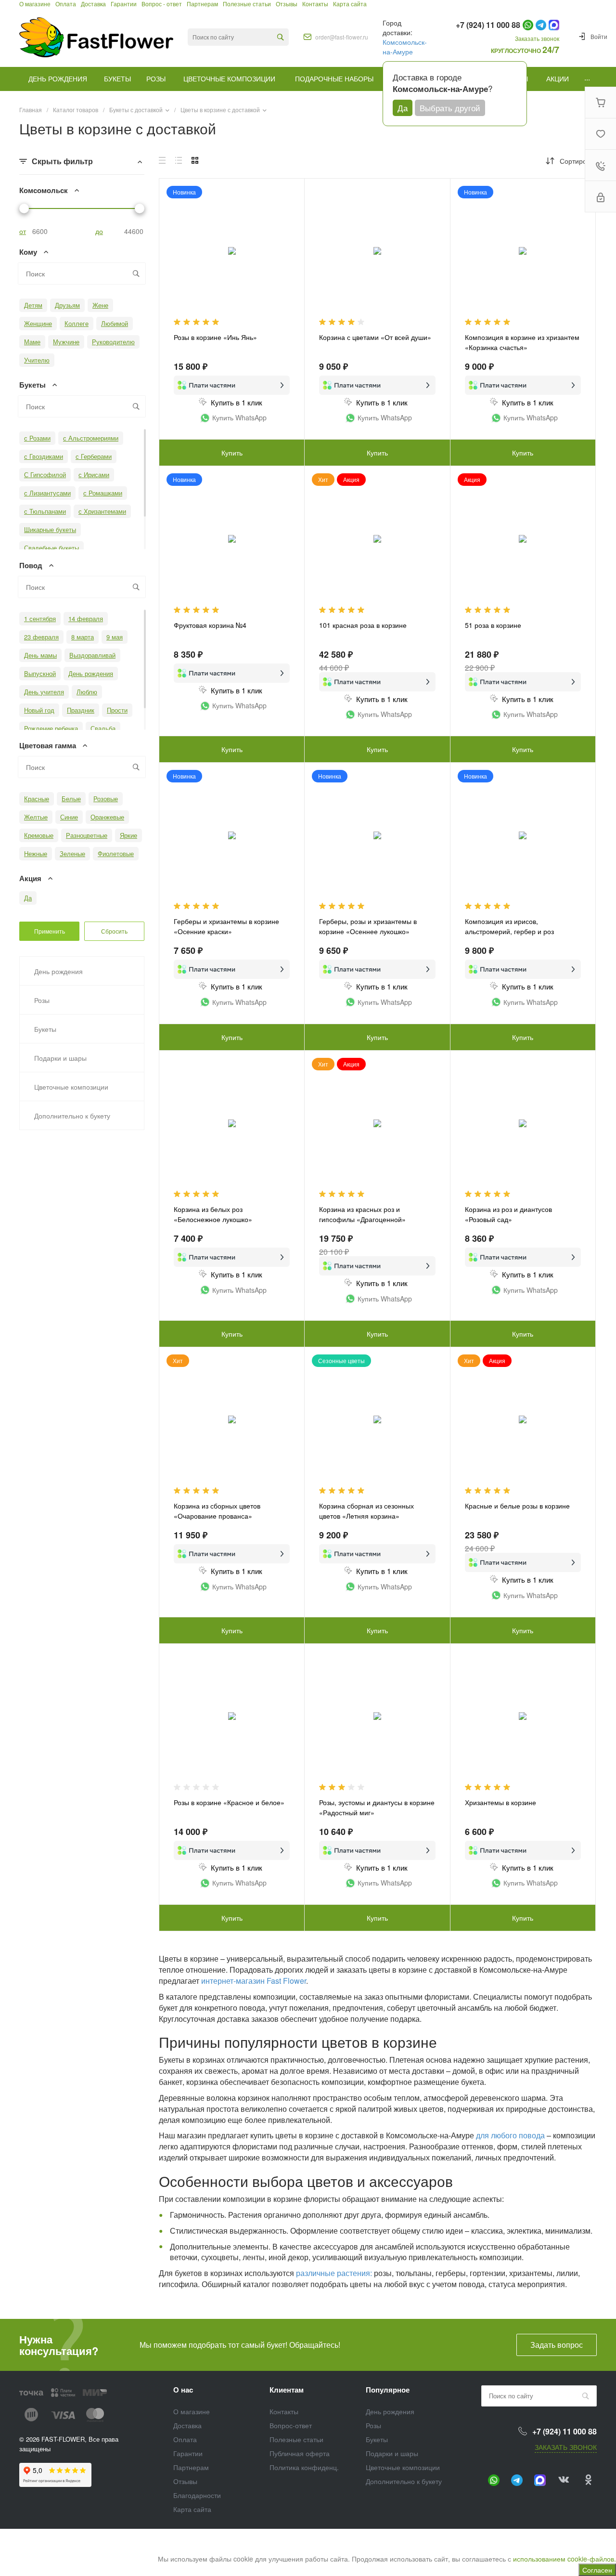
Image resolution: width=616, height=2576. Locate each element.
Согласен (597, 2570)
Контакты (284, 2411)
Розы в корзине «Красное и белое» (229, 1802)
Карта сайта (192, 2509)
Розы (373, 2425)
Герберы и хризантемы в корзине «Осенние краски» (226, 926)
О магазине (192, 2411)
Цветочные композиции (403, 2467)
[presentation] (459, 1425)
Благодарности (197, 2495)
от (23, 231)
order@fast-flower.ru (342, 37)
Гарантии (188, 2453)
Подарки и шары (392, 2453)
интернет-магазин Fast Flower (254, 1981)
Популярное (388, 2390)
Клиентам (287, 2390)
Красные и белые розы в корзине (517, 1506)
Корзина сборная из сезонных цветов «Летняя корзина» (366, 1511)
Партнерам (191, 2467)
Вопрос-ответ (291, 2425)
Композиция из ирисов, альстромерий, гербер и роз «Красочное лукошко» (509, 931)
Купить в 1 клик (237, 402)
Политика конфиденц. (304, 2467)
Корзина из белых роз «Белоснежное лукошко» (213, 1214)
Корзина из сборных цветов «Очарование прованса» (217, 1511)
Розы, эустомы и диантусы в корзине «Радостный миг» (377, 1807)
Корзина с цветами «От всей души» (375, 337)
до (99, 231)
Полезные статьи (296, 2439)
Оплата (185, 2439)
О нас (183, 2390)
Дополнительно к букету (404, 2481)
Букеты (377, 2439)
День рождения (390, 2411)
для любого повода (510, 2135)
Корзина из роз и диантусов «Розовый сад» (508, 1214)
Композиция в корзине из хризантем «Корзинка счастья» (522, 342)
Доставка (187, 2425)
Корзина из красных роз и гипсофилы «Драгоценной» (362, 1214)
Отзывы (185, 2481)
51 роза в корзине (493, 625)
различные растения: (334, 2273)
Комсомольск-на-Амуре (405, 47)
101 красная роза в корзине (363, 625)
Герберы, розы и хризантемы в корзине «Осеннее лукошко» (368, 926)
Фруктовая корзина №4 (210, 625)
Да (403, 108)
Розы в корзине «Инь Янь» (215, 337)
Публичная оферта (300, 2453)
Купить (232, 453)
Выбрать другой (450, 108)
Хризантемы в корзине (500, 1802)
